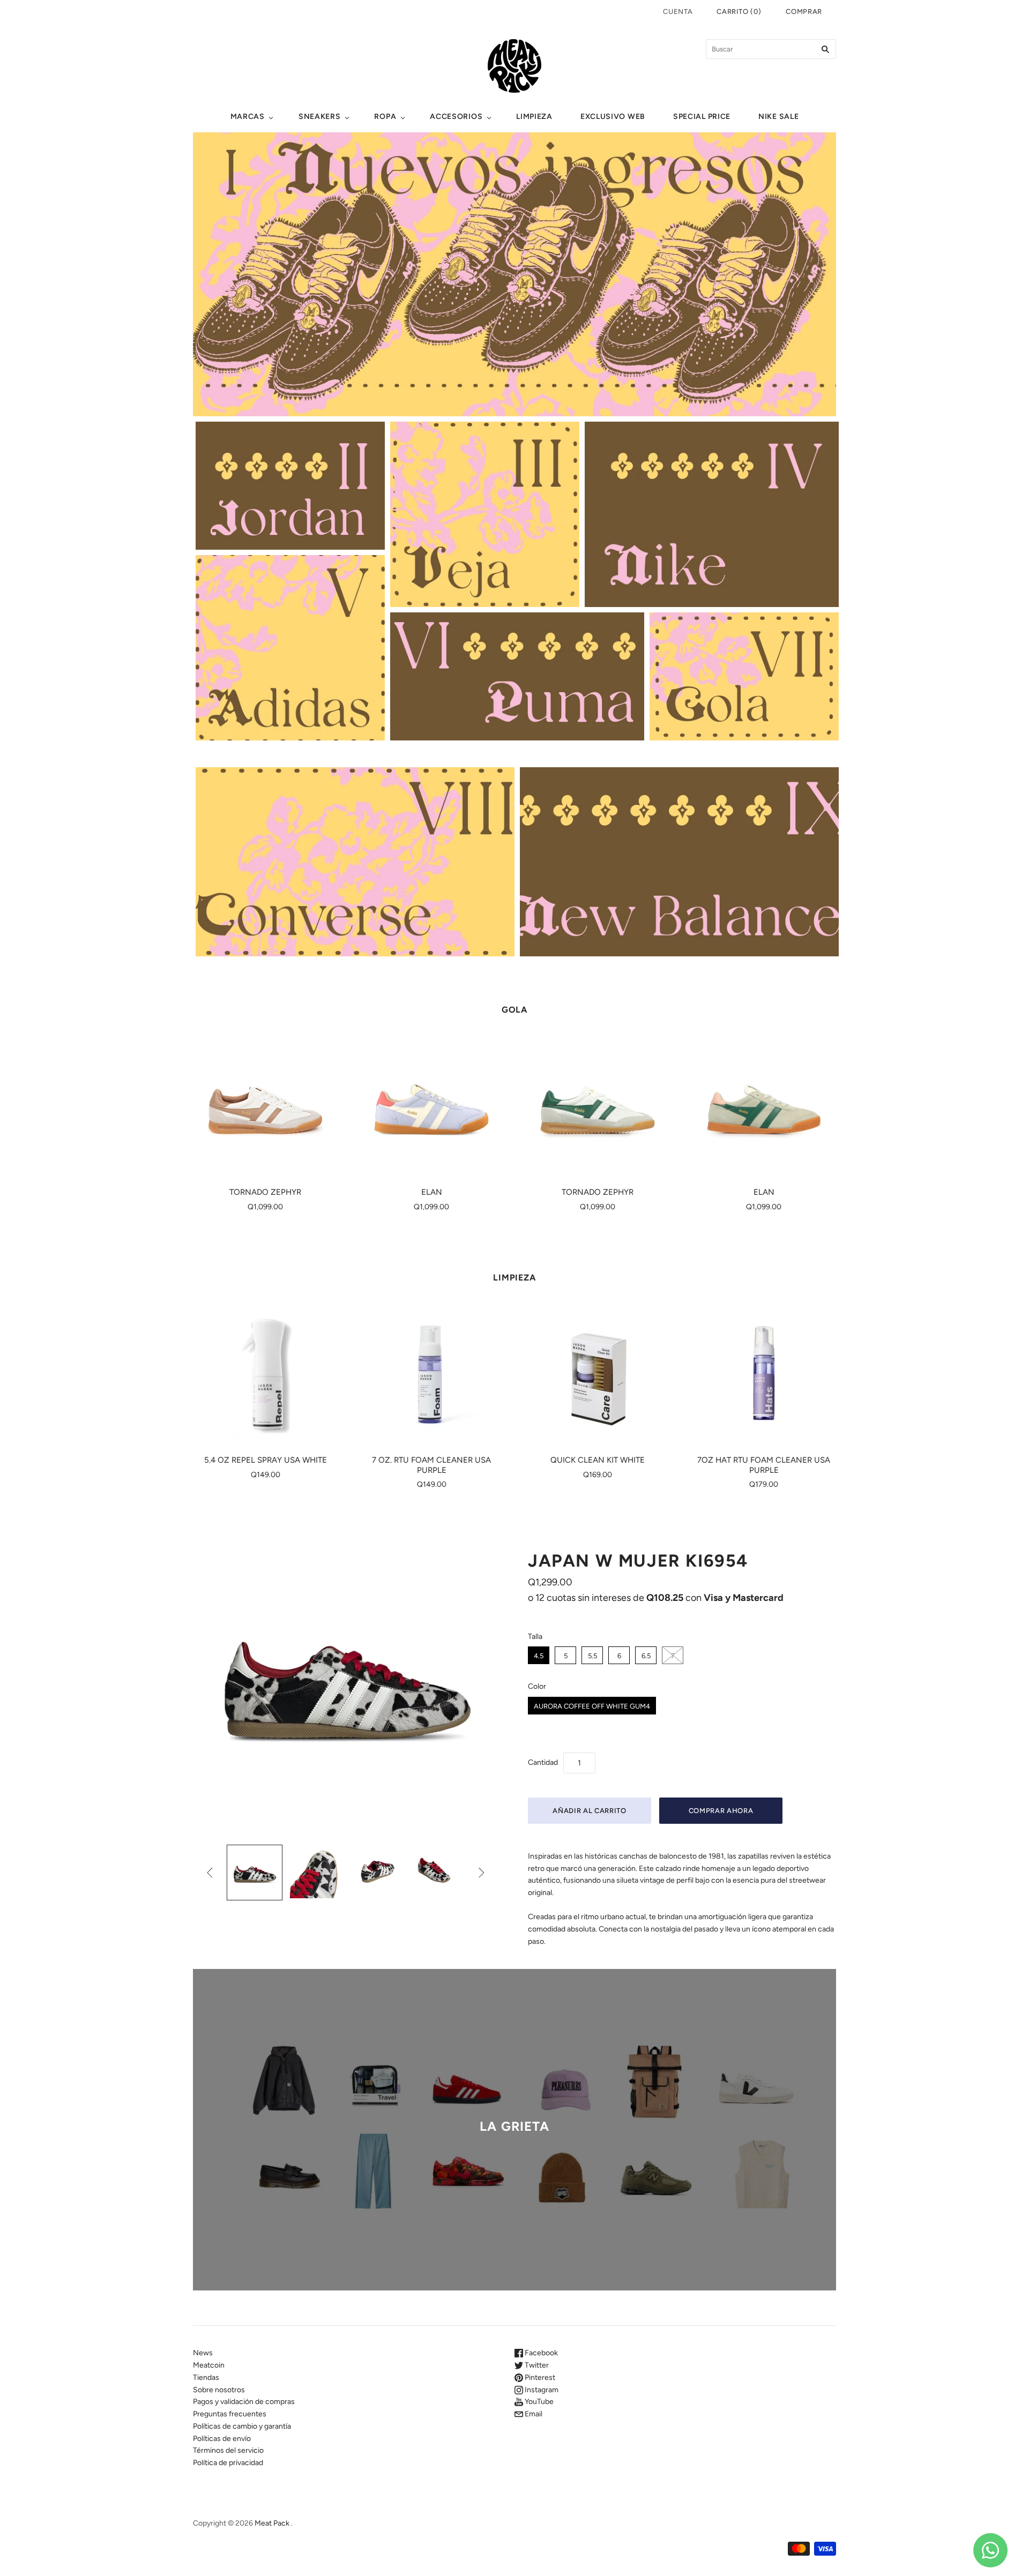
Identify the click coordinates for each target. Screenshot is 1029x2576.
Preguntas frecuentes (230, 2414)
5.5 (592, 1656)
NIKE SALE (778, 117)
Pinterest (539, 2377)
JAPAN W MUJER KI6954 (638, 1561)
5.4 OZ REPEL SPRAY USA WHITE (266, 1460)
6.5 (646, 1656)
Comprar (804, 12)
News (203, 2353)
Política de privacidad (228, 2463)
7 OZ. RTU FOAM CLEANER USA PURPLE (431, 1465)
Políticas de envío (222, 2439)
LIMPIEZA (534, 117)
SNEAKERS (320, 117)
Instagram (541, 2390)
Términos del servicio (228, 2450)
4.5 (539, 1656)
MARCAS (248, 117)
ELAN (432, 1192)
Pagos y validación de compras (244, 2402)
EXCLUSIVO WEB (613, 117)
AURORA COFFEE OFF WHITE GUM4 (592, 1706)
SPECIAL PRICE (702, 117)
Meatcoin (209, 2365)
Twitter (536, 2365)
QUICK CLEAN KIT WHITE (598, 1460)
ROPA (385, 117)
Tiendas (206, 2377)
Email (533, 2414)
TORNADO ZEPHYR (265, 1192)
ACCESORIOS (456, 117)
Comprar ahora (721, 1811)
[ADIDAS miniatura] (255, 1873)
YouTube (538, 2402)
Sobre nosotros (219, 2390)
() (739, 12)
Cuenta (678, 12)
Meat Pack (272, 2523)
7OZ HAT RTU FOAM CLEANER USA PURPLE (764, 1465)
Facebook (540, 2353)
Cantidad (543, 1762)
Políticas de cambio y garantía (242, 2426)
